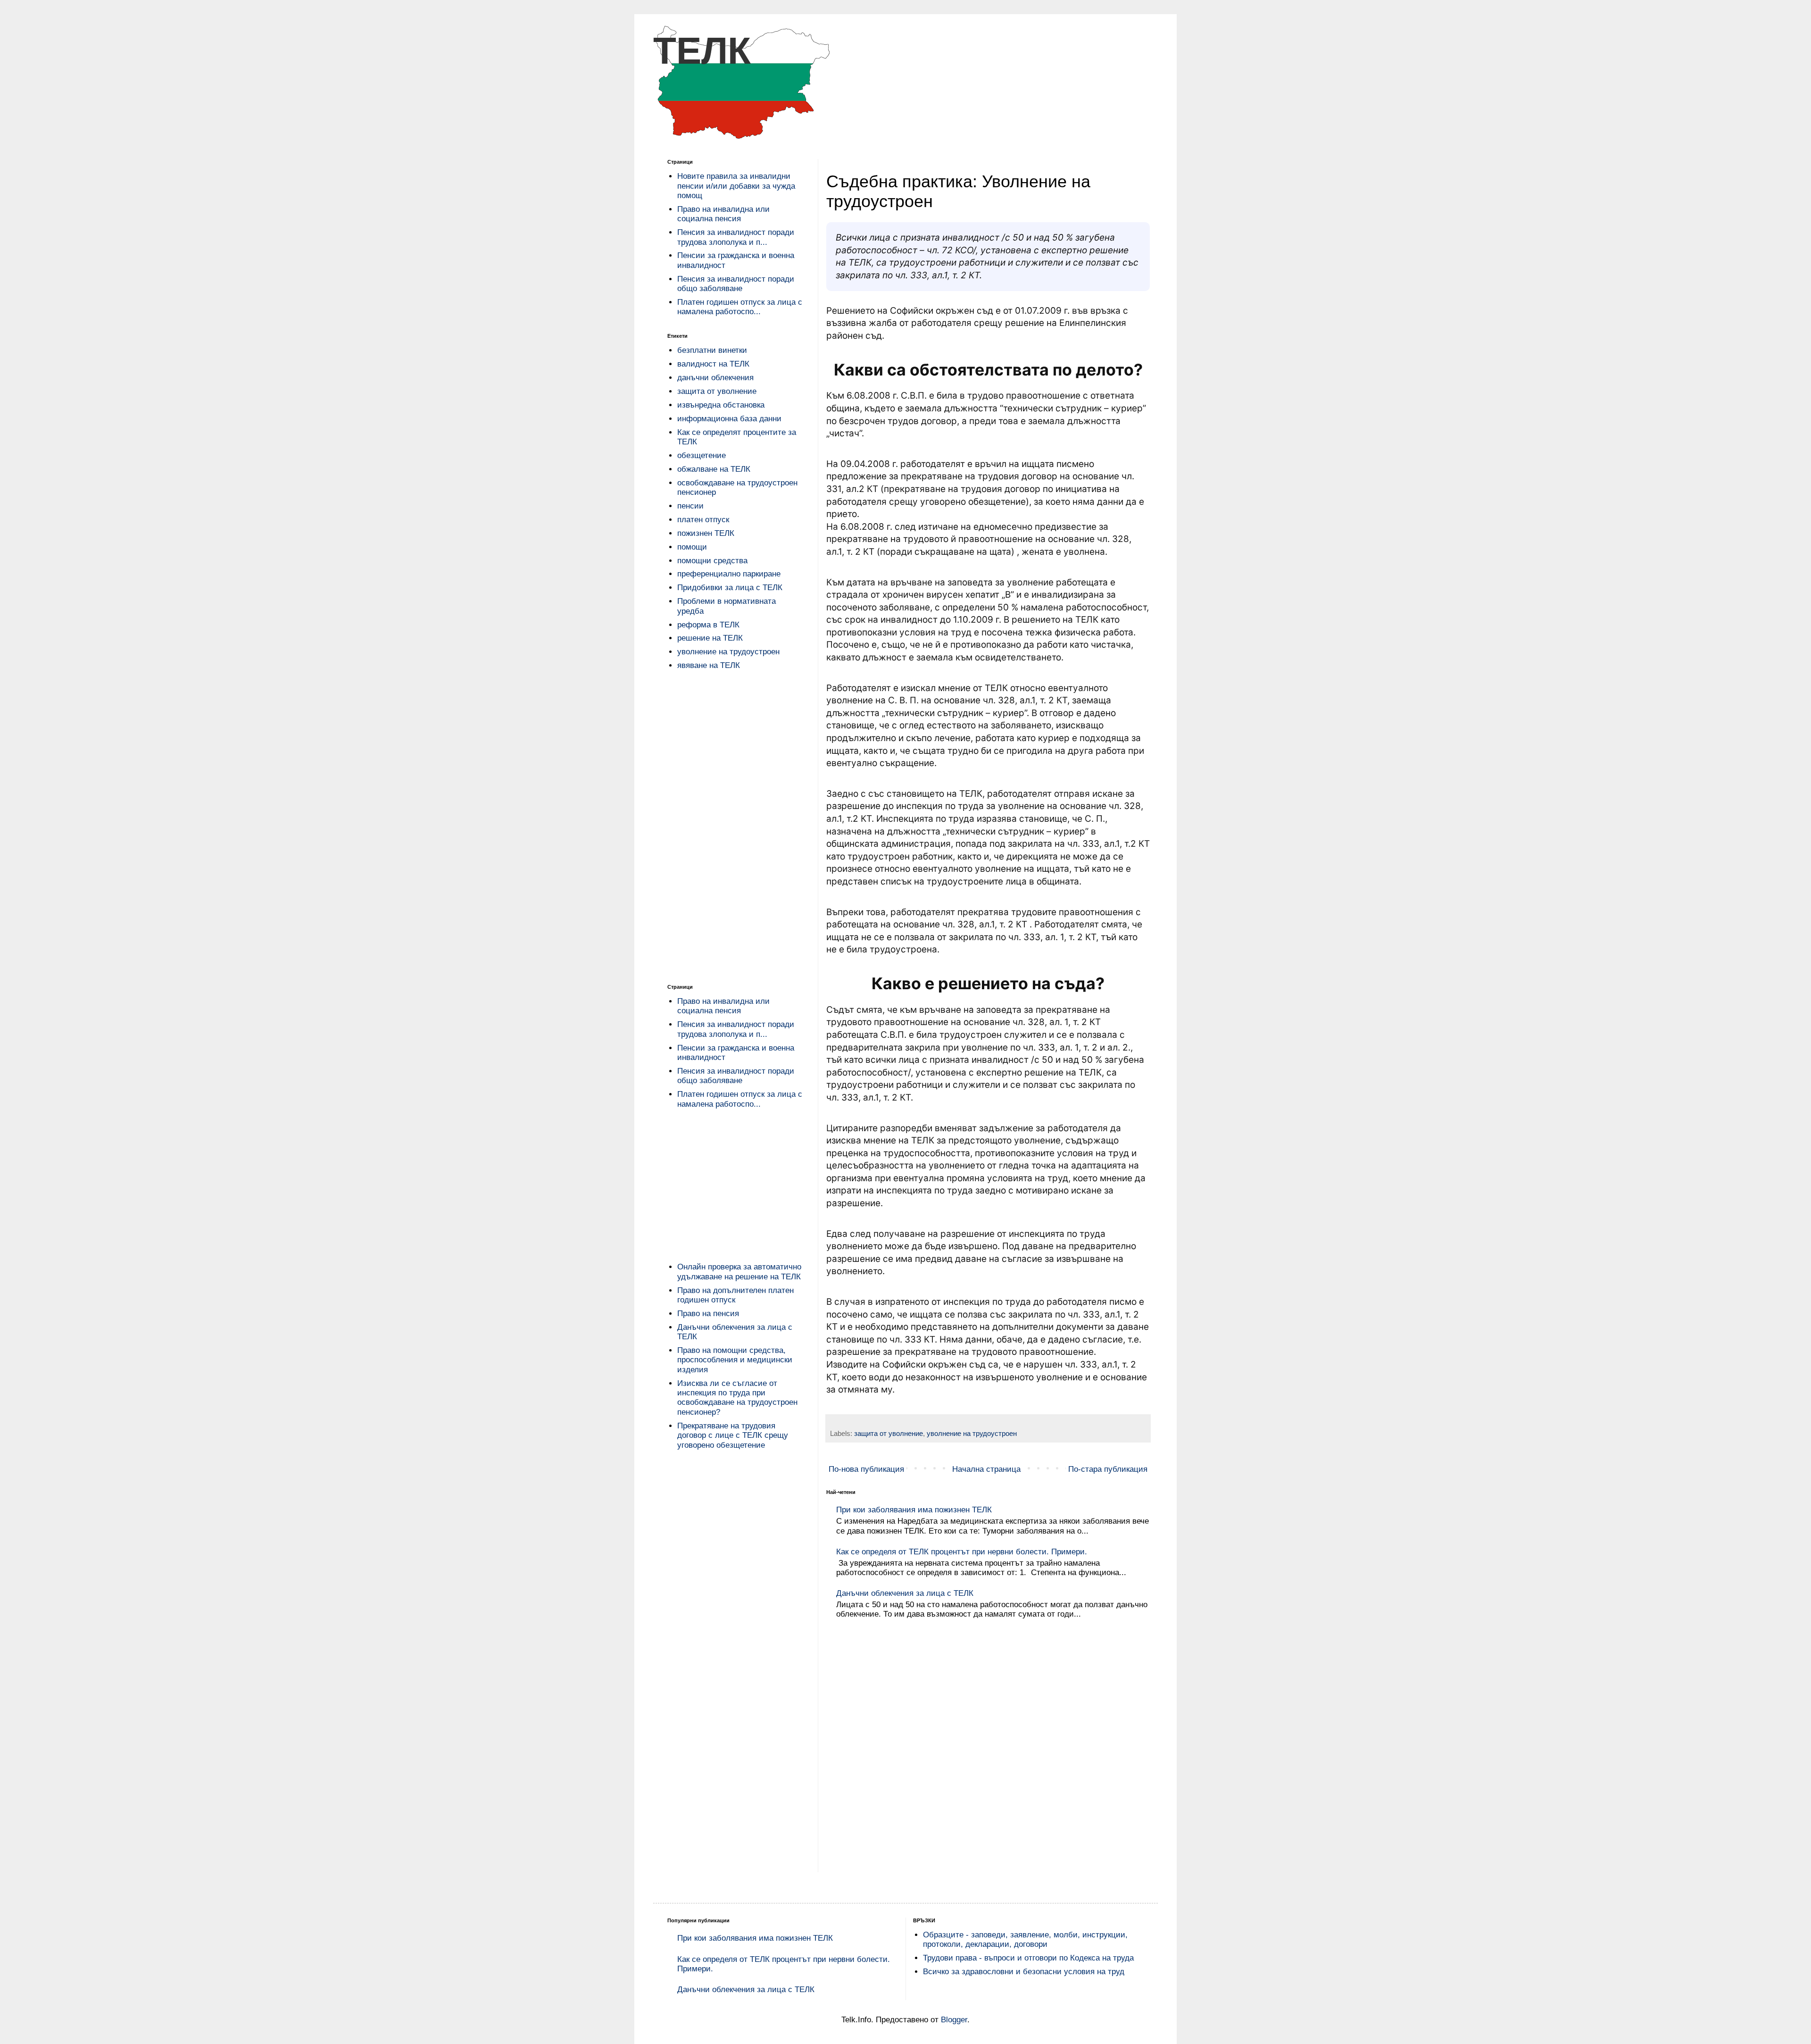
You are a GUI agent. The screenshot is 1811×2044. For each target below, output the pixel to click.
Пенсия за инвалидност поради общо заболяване (736, 284)
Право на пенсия (708, 1314)
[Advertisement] (736, 828)
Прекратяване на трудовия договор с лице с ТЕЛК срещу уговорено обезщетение (733, 1435)
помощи (692, 547)
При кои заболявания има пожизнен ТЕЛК (755, 1938)
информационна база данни (729, 419)
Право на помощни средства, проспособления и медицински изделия (735, 1360)
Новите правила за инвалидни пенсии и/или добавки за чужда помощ (736, 186)
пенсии (690, 506)
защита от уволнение (889, 1433)
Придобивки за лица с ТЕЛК (730, 588)
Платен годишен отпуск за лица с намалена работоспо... (740, 307)
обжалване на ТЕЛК (714, 469)
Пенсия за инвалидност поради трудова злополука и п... (736, 237)
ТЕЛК (702, 51)
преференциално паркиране (729, 574)
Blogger (954, 2020)
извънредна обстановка (721, 405)
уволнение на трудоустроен (972, 1433)
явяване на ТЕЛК (709, 665)
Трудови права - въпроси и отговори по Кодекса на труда (1028, 1958)
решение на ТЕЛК (710, 638)
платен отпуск (703, 520)
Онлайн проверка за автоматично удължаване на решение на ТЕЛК (739, 1272)
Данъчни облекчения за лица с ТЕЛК (905, 1593)
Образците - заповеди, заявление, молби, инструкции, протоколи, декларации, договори (1025, 1940)
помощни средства (712, 561)
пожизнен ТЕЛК (706, 533)
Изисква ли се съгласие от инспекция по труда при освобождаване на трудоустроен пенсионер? (737, 1398)
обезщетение (702, 455)
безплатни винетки (712, 350)
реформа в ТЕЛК (708, 625)
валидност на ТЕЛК (713, 364)
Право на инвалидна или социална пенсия (723, 214)
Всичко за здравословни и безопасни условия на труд (1024, 1972)
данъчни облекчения (715, 378)
